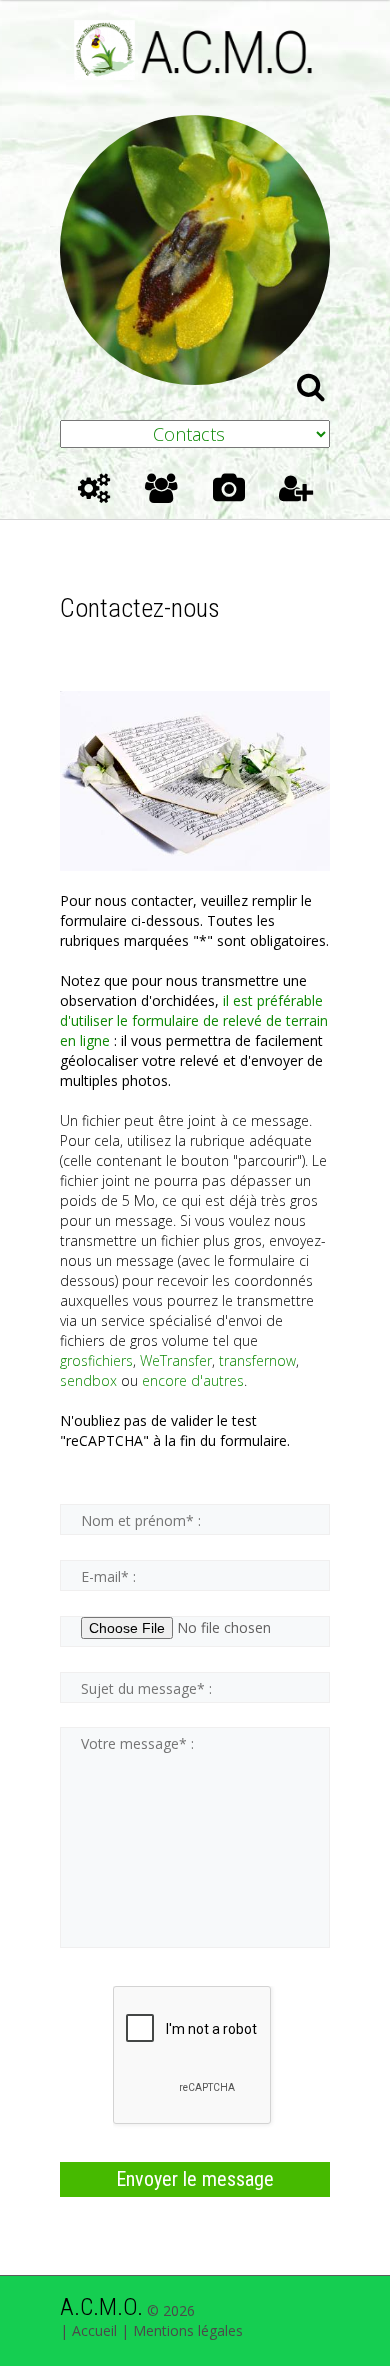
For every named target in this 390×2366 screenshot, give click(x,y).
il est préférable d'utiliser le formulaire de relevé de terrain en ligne (194, 1020)
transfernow (257, 1360)
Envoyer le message (195, 2179)
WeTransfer (176, 1360)
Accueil (94, 2330)
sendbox (88, 1380)
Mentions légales (188, 2330)
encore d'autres (193, 1380)
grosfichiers (96, 1360)
